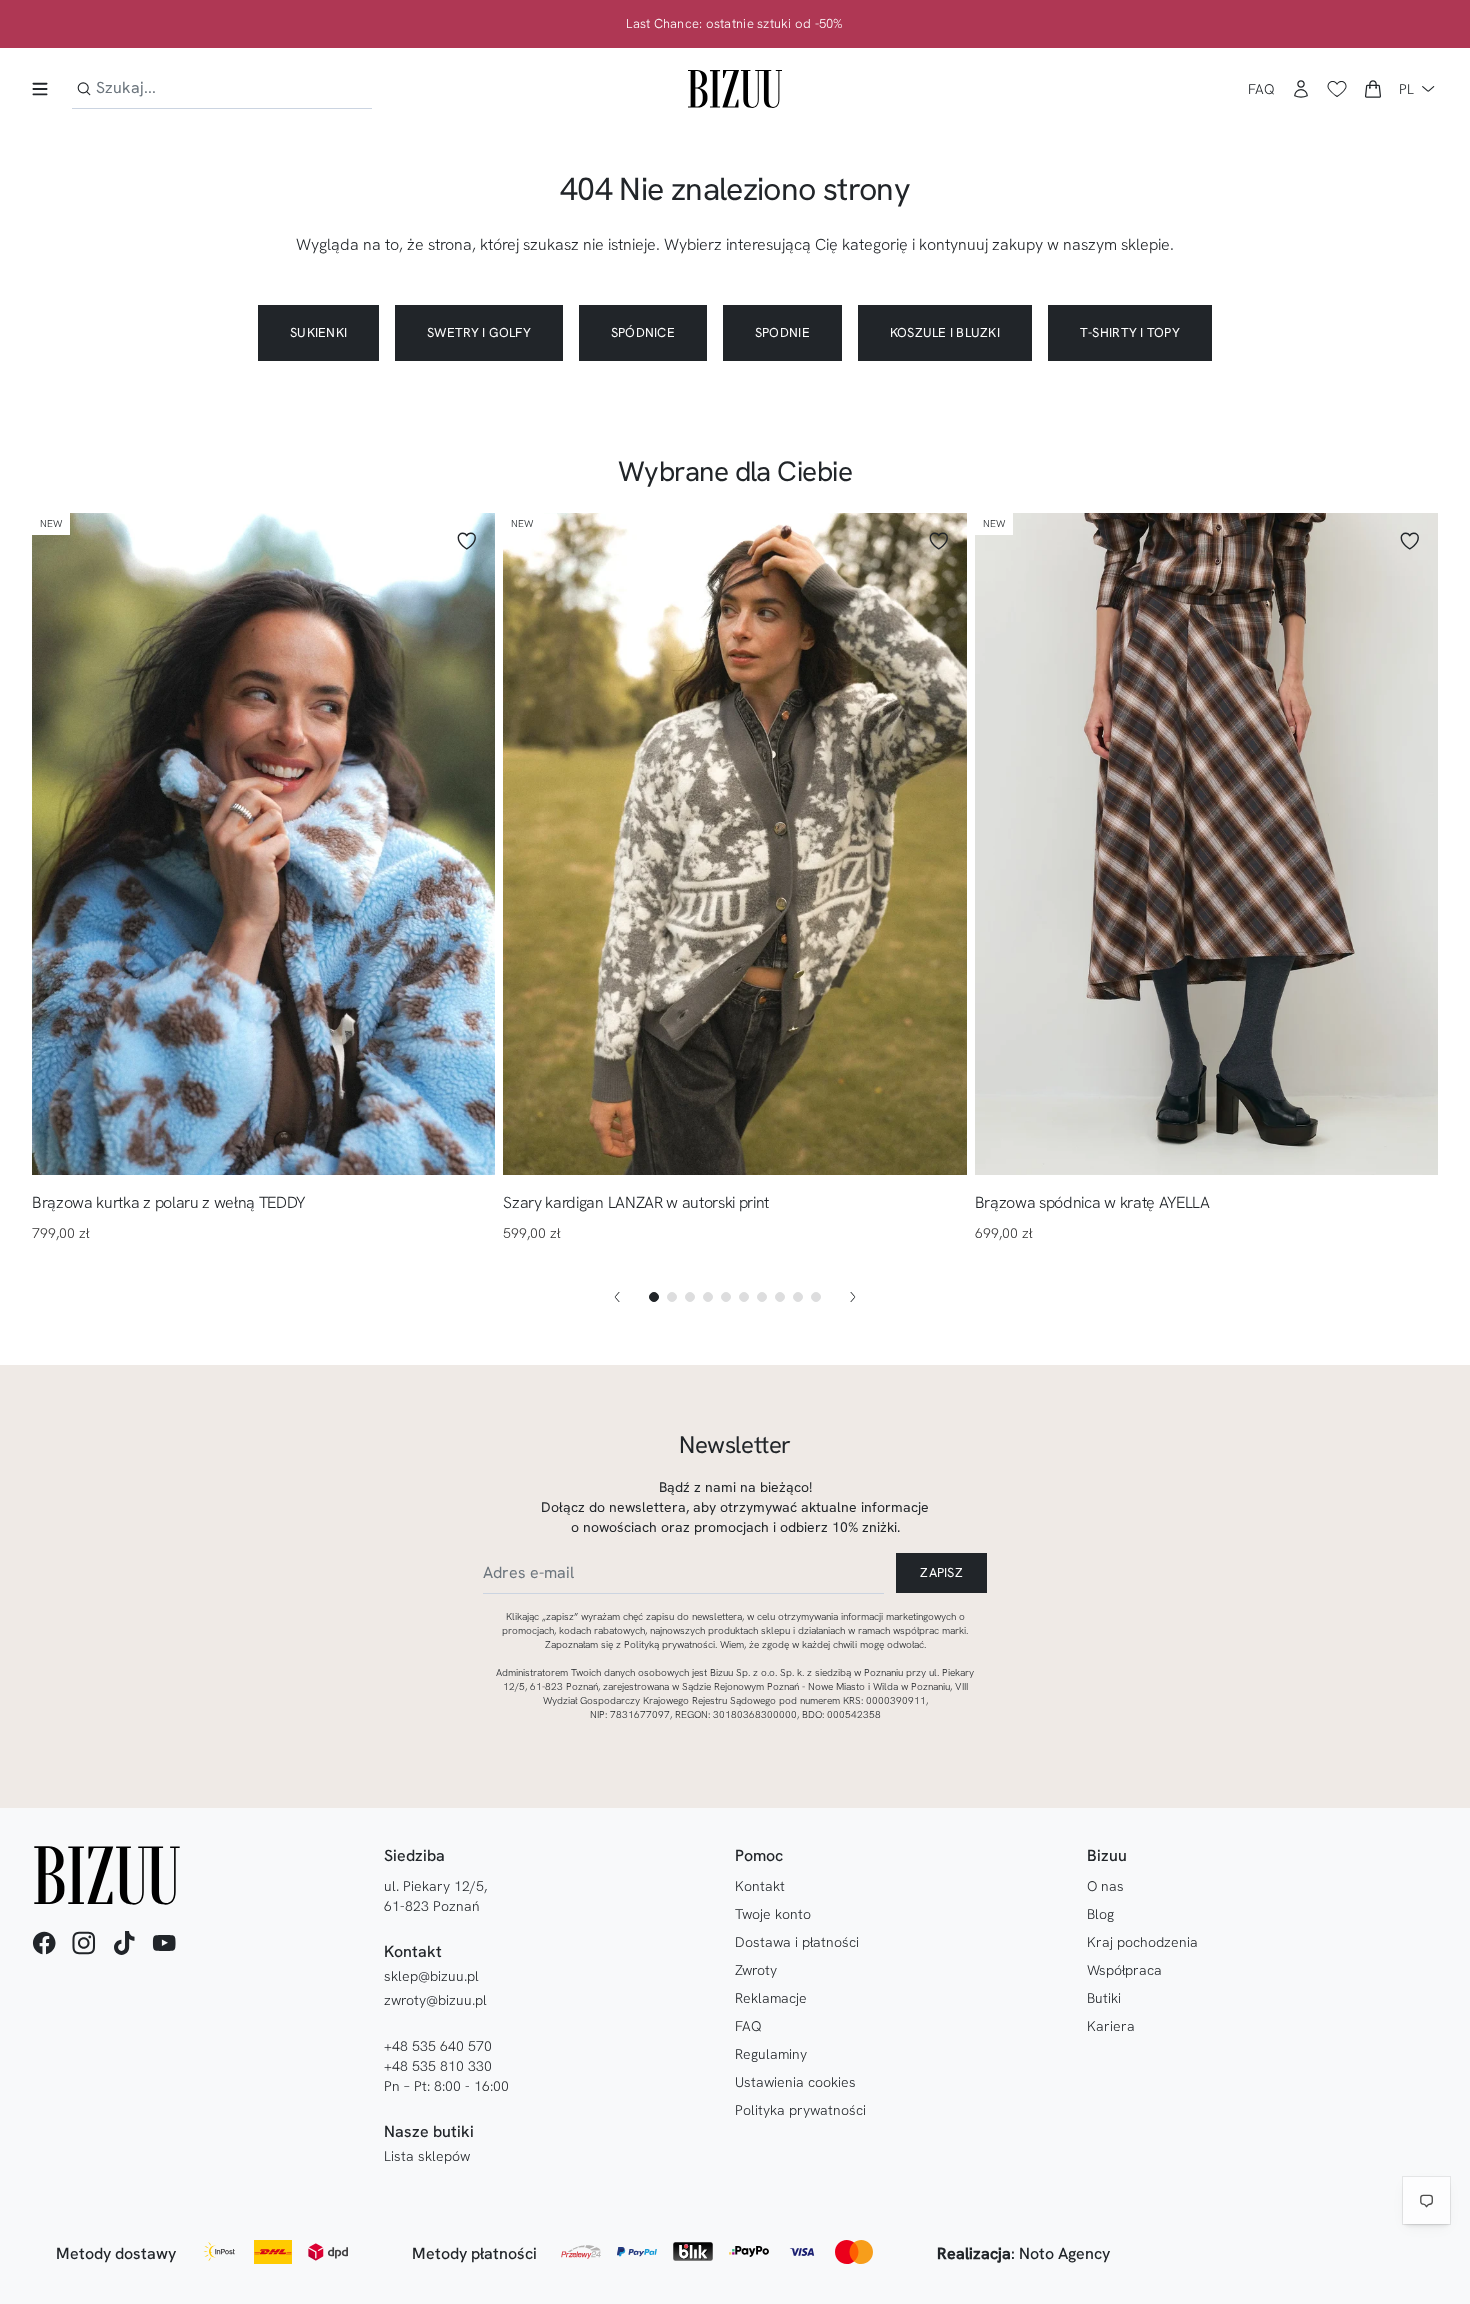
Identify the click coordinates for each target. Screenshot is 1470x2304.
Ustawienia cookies (795, 2082)
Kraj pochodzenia (1142, 1942)
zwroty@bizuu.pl (435, 2000)
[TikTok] (124, 1943)
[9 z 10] (798, 1297)
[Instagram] (84, 1943)
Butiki (1104, 1998)
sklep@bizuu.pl (431, 1976)
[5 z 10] (726, 1297)
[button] (1373, 89)
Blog (1100, 1914)
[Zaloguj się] (1301, 89)
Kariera (1111, 2026)
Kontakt (760, 1886)
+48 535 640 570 (438, 2046)
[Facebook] (44, 1943)
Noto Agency (1064, 2253)
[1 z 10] (654, 1297)
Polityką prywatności (669, 1644)
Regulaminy (771, 2054)
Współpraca (1124, 1970)
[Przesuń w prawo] (853, 1297)
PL (1406, 89)
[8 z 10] (780, 1297)
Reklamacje (771, 1998)
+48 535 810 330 (438, 2066)
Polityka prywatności (800, 2110)
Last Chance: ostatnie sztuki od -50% (734, 24)
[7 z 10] (762, 1297)
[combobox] (222, 88)
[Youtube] (164, 1943)
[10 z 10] (816, 1297)
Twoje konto (773, 1914)
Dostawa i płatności (797, 1942)
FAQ (1261, 89)
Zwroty (756, 1970)
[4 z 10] (708, 1297)
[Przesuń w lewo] (617, 1297)
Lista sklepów (427, 2156)
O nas (1105, 1886)
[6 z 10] (744, 1297)
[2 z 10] (672, 1297)
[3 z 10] (690, 1297)
